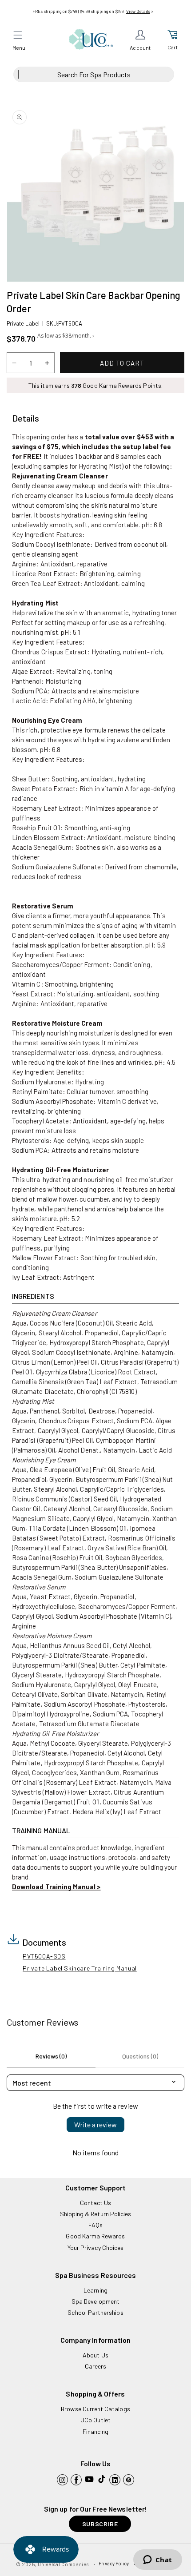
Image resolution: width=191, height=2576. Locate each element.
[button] (18, 35)
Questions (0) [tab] (140, 2056)
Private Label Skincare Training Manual (80, 1968)
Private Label (23, 323)
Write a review (95, 2124)
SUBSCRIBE (100, 2524)
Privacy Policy (114, 2563)
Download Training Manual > (56, 1887)
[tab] (26, 418)
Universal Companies (63, 2564)
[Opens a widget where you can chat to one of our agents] (157, 2560)
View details (138, 11)
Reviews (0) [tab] (51, 2056)
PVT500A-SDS (44, 1956)
